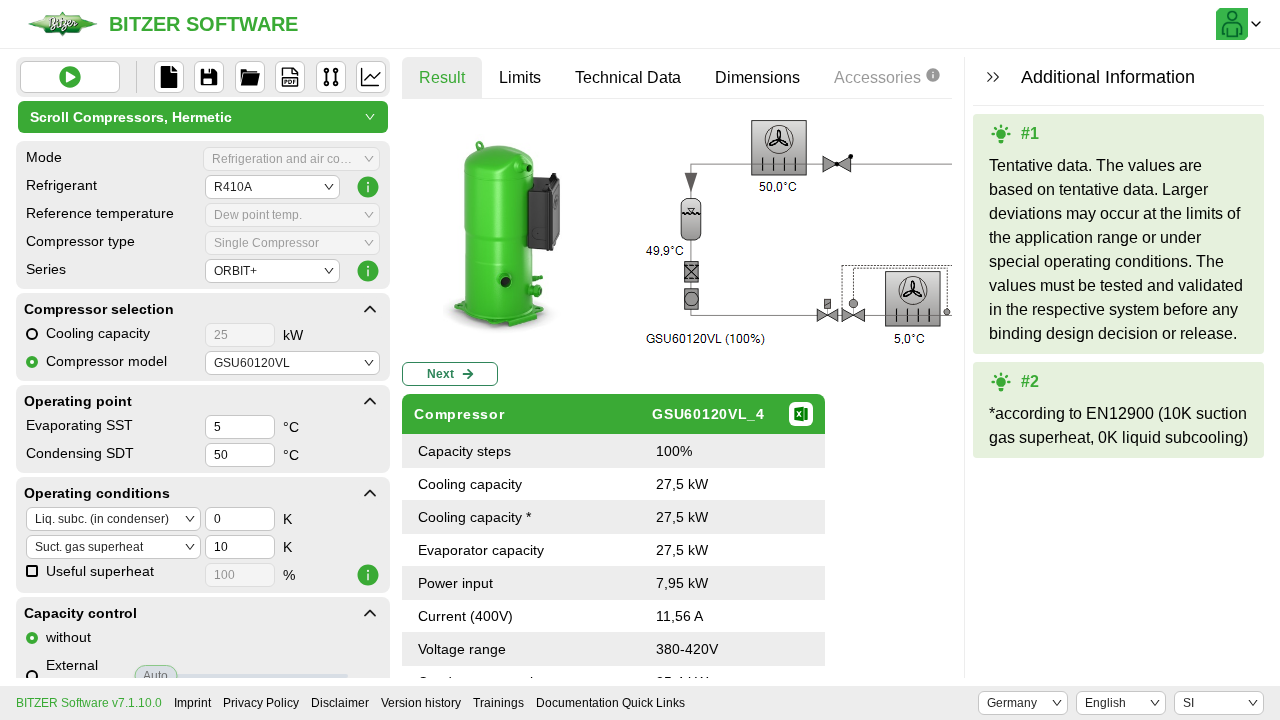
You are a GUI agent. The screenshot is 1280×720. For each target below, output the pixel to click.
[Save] (209, 77)
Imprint (192, 703)
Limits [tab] (520, 77)
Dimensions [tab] (757, 77)
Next (440, 374)
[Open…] (250, 77)
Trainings (498, 703)
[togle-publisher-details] (370, 309)
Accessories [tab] (877, 77)
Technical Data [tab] (628, 77)
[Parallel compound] (331, 77)
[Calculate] (70, 77)
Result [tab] (442, 77)
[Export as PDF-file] (290, 77)
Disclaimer (340, 703)
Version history (421, 703)
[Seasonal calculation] (371, 77)
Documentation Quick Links (610, 703)
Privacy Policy (261, 703)
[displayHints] (993, 77)
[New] (169, 77)
